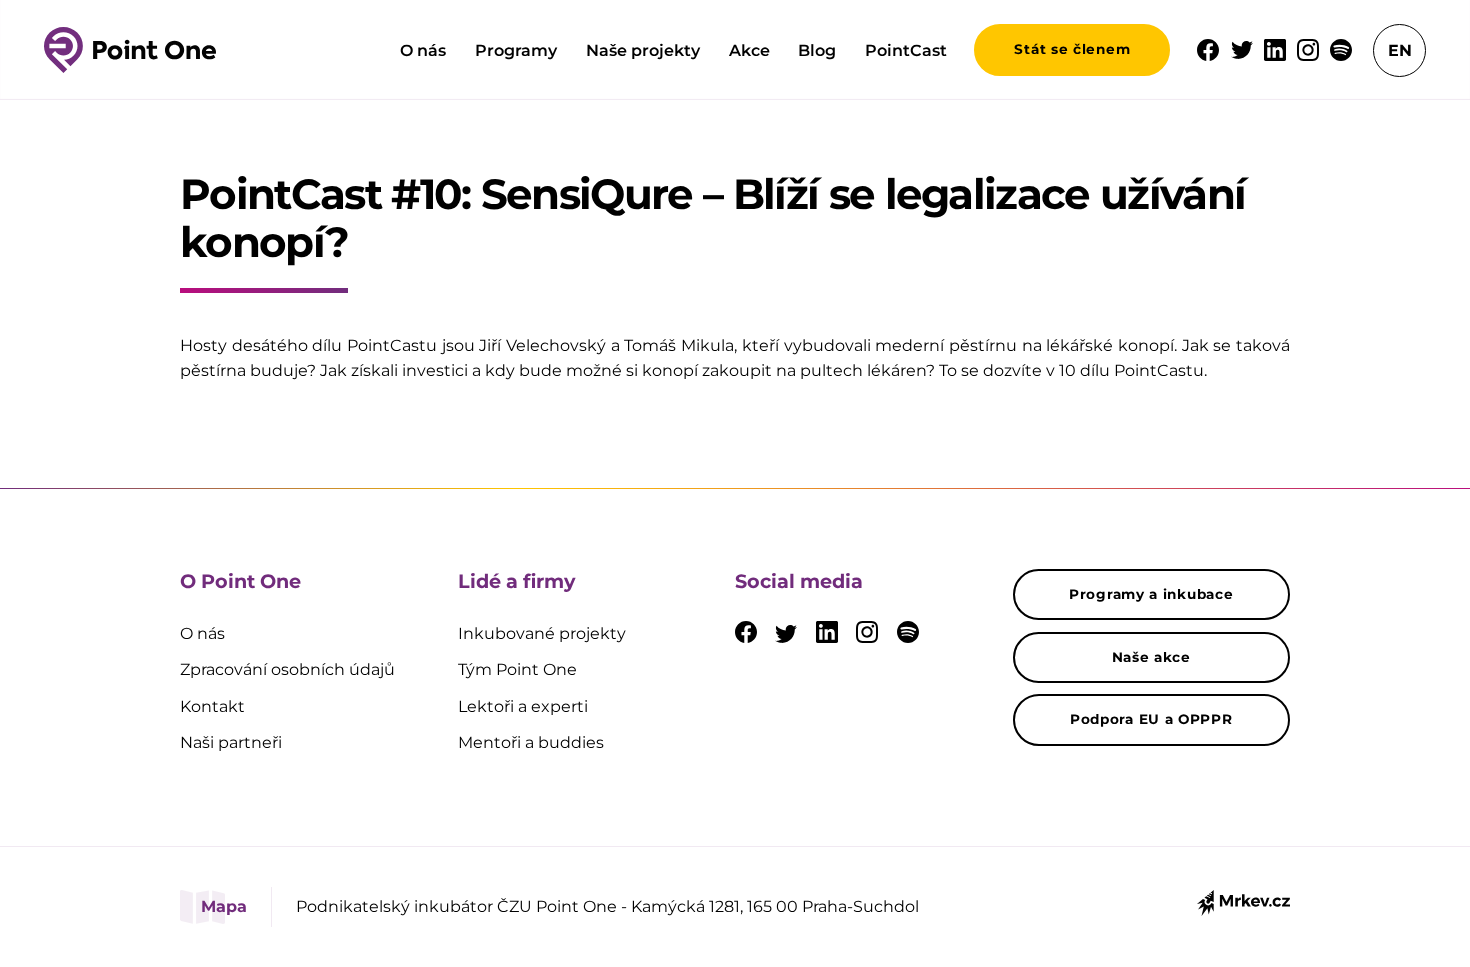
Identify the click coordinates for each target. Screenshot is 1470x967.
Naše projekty (643, 50)
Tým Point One (517, 669)
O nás (423, 50)
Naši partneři (231, 742)
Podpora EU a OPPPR (1151, 719)
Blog (817, 50)
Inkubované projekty (542, 633)
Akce (749, 50)
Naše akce (1151, 657)
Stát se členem (1072, 49)
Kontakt (212, 706)
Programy (516, 50)
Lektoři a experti (523, 706)
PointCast (906, 50)
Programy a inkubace (1151, 594)
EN (1400, 50)
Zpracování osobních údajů (287, 669)
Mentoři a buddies (531, 742)
